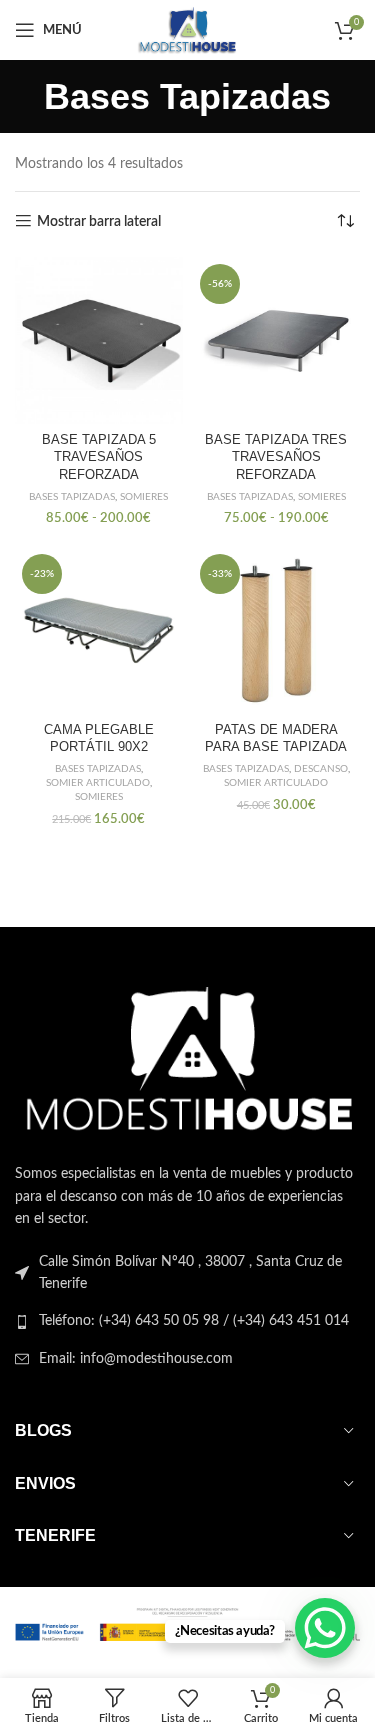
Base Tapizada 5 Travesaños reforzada (99, 457)
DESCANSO (321, 769)
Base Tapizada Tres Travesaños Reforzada (276, 457)
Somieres (144, 497)
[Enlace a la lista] (187, 1321)
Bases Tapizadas (72, 497)
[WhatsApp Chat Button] (325, 1628)
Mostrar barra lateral (99, 222)
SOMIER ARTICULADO (98, 783)
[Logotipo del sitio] (187, 30)
